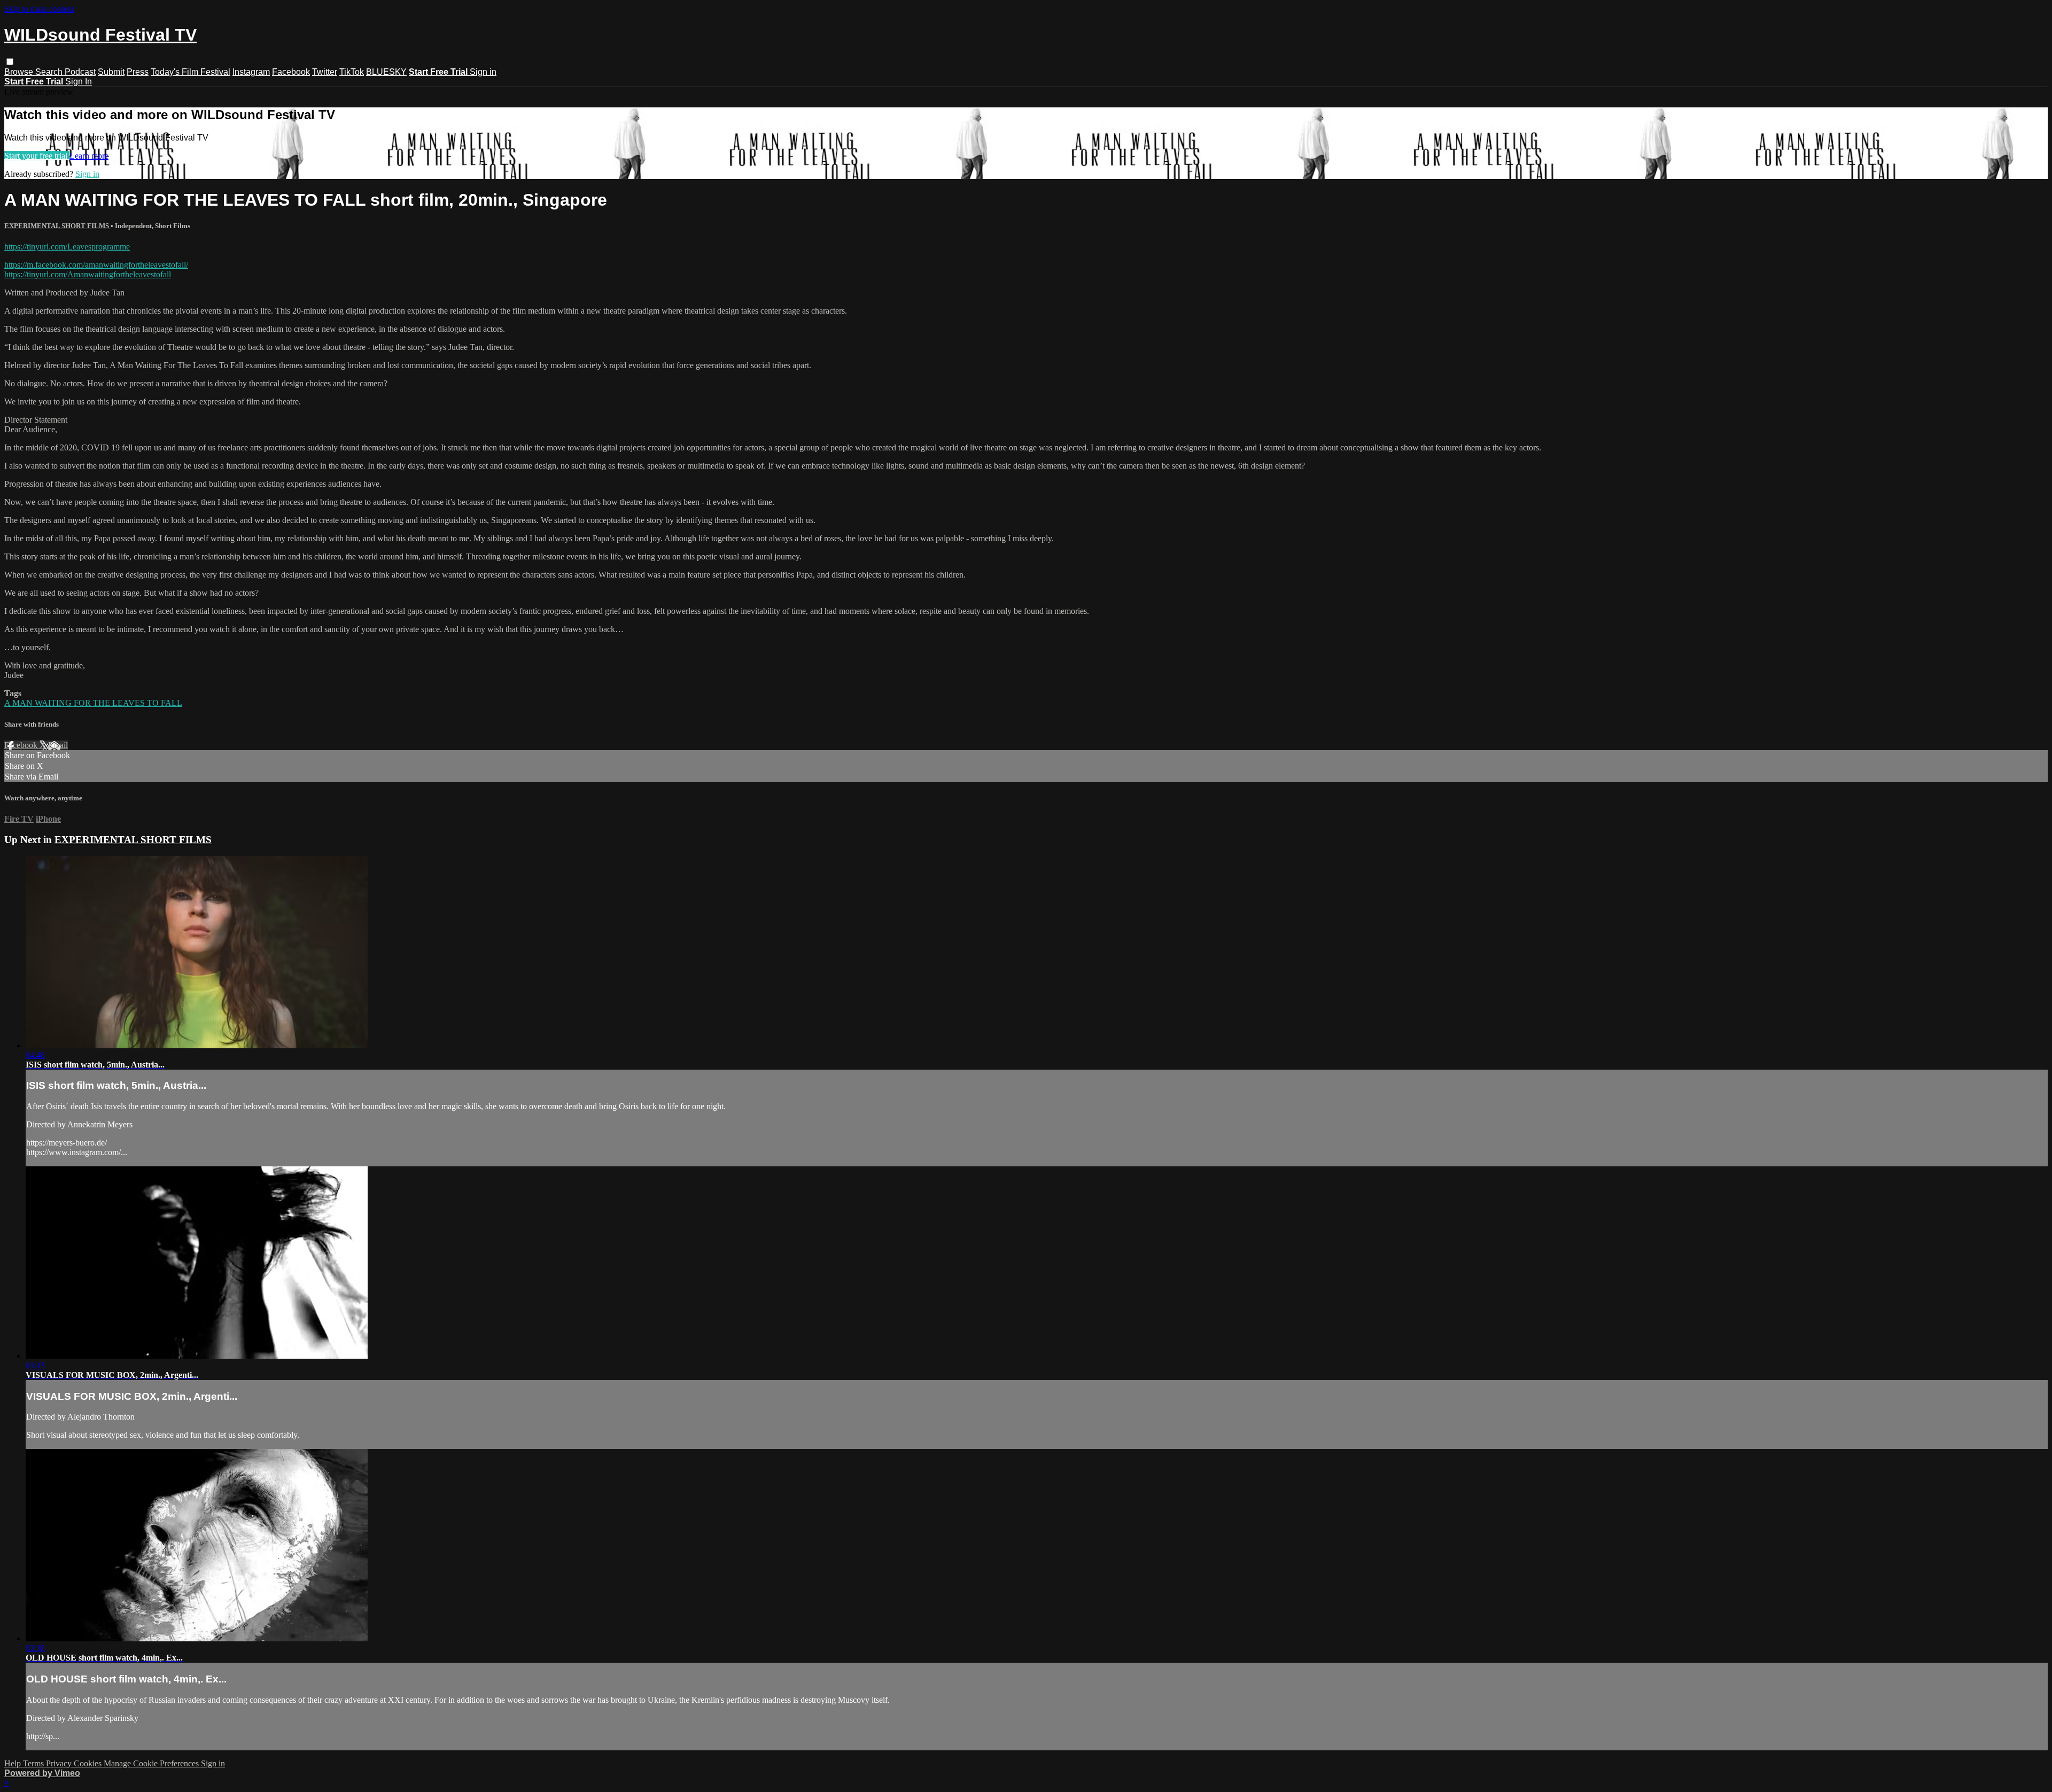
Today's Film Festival (191, 72)
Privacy (60, 1763)
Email (58, 745)
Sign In (79, 81)
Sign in (483, 72)
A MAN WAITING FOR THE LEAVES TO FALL (93, 703)
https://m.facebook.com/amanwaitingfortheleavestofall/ (96, 265)
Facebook (291, 72)
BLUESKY (386, 72)
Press (138, 72)
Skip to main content (39, 9)
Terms (34, 1763)
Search (50, 72)
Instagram (251, 72)
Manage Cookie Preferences (152, 1763)
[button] (10, 62)
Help (14, 1763)
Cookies (89, 1763)
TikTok (352, 72)
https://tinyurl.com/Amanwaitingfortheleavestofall (88, 274)
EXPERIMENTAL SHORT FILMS (57, 226)
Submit (111, 72)
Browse (20, 72)
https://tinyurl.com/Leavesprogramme (67, 247)
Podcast (80, 72)
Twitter (325, 72)
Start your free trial (37, 156)
